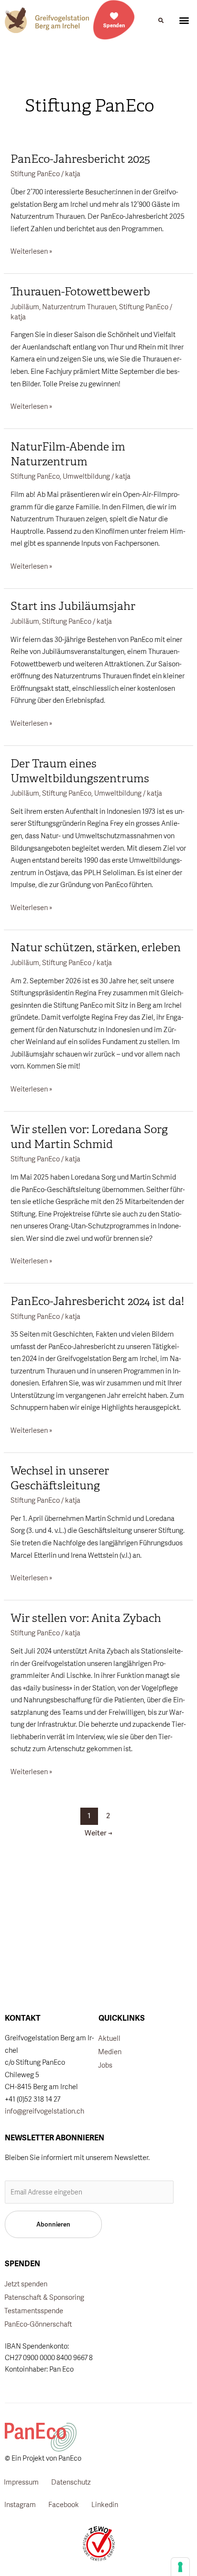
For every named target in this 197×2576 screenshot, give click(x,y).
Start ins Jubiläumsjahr (73, 606)
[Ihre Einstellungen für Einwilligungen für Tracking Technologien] (180, 2567)
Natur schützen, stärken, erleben (96, 947)
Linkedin (105, 2504)
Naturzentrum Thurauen (79, 307)
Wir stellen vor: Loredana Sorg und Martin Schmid (89, 1137)
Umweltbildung (86, 476)
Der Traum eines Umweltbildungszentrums (80, 771)
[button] (161, 21)
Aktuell (109, 2038)
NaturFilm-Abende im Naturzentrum (68, 454)
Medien (110, 2052)
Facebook (64, 2504)
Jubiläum (25, 307)
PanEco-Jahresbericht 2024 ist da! (97, 1301)
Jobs (105, 2065)
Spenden (114, 25)
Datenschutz (71, 2482)
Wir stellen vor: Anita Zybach (86, 1618)
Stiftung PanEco (35, 174)
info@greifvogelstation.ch (44, 2111)
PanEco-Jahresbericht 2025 (80, 159)
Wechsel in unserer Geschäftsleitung (60, 1478)
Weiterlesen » (31, 250)
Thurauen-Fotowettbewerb (80, 292)
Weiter (98, 1833)
